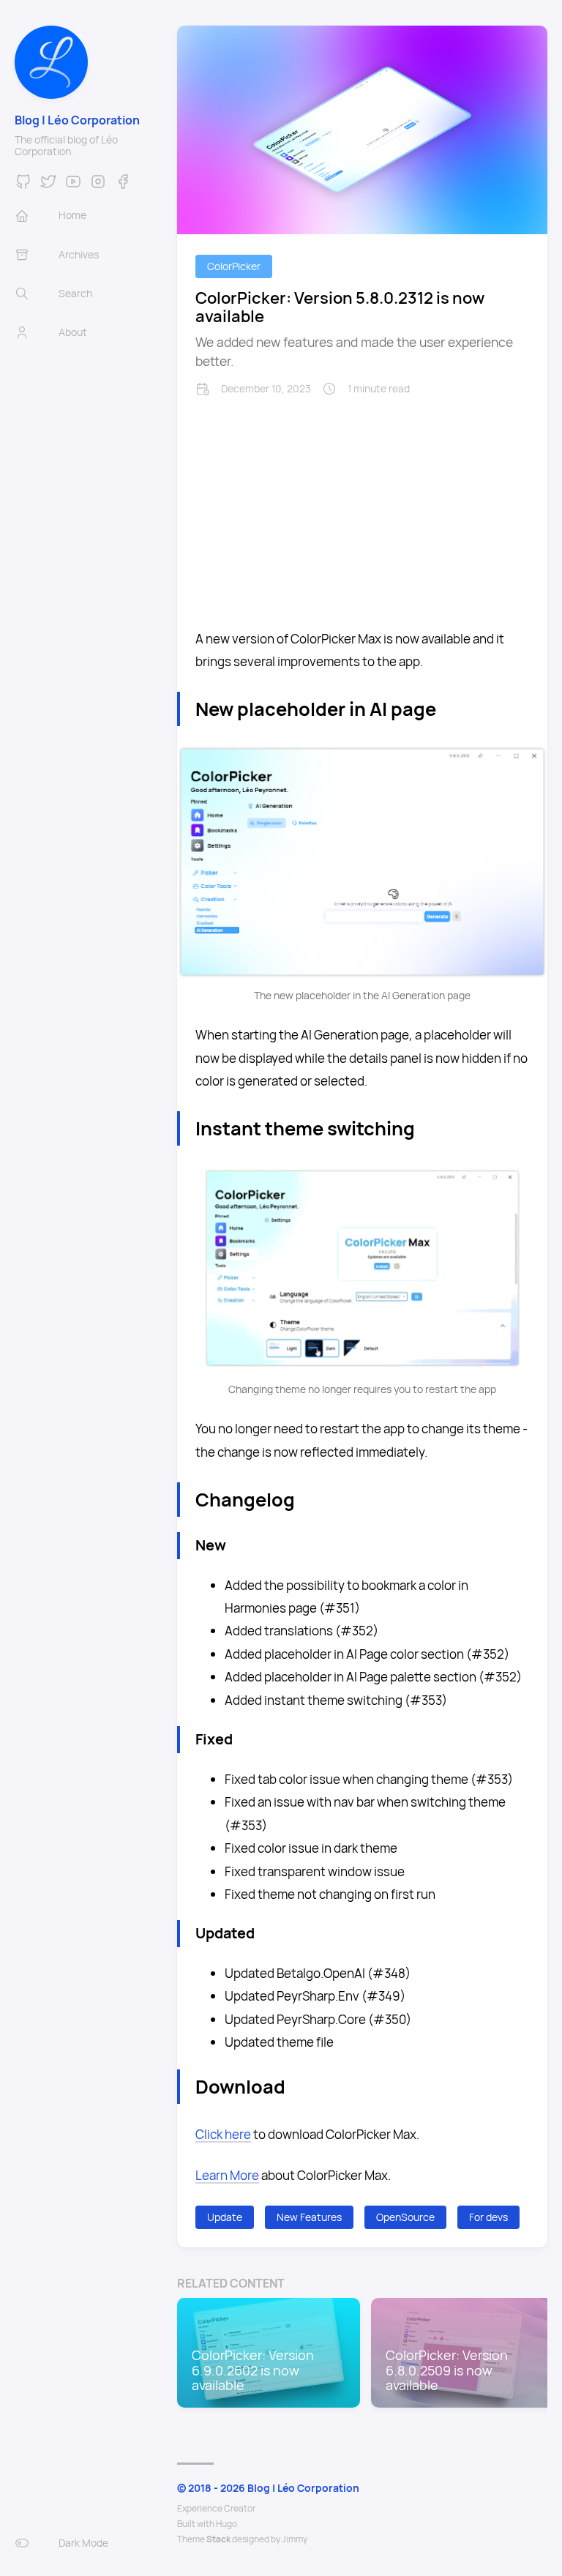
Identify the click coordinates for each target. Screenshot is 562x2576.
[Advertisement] (362, 506)
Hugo (226, 2524)
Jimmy (295, 2539)
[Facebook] (123, 186)
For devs (488, 2217)
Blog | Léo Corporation (77, 120)
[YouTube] (73, 186)
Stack (218, 2539)
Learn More (227, 2175)
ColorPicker (234, 266)
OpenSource (405, 2217)
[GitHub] (23, 186)
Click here (223, 2134)
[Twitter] (48, 186)
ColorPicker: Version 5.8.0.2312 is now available (340, 307)
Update (225, 2217)
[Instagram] (98, 186)
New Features (309, 2217)
